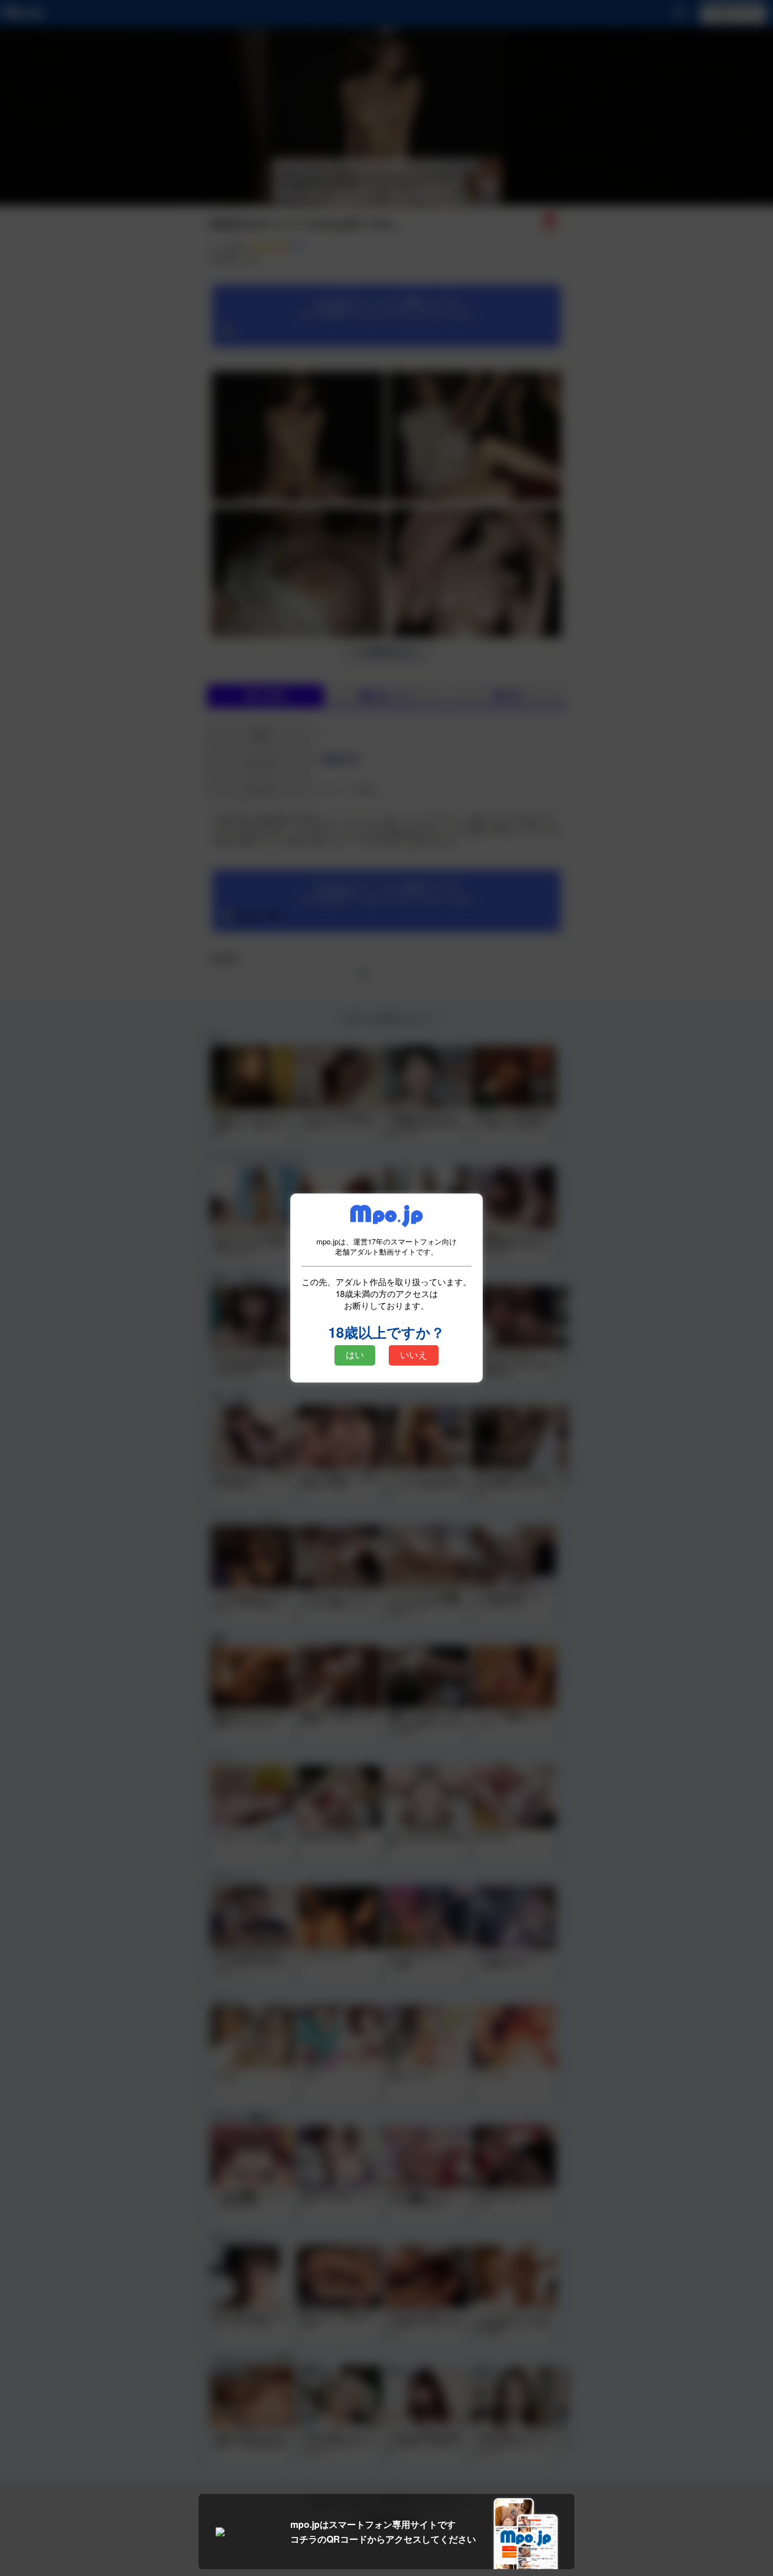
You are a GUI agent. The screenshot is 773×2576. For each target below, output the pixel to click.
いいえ (414, 1355)
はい (355, 1355)
